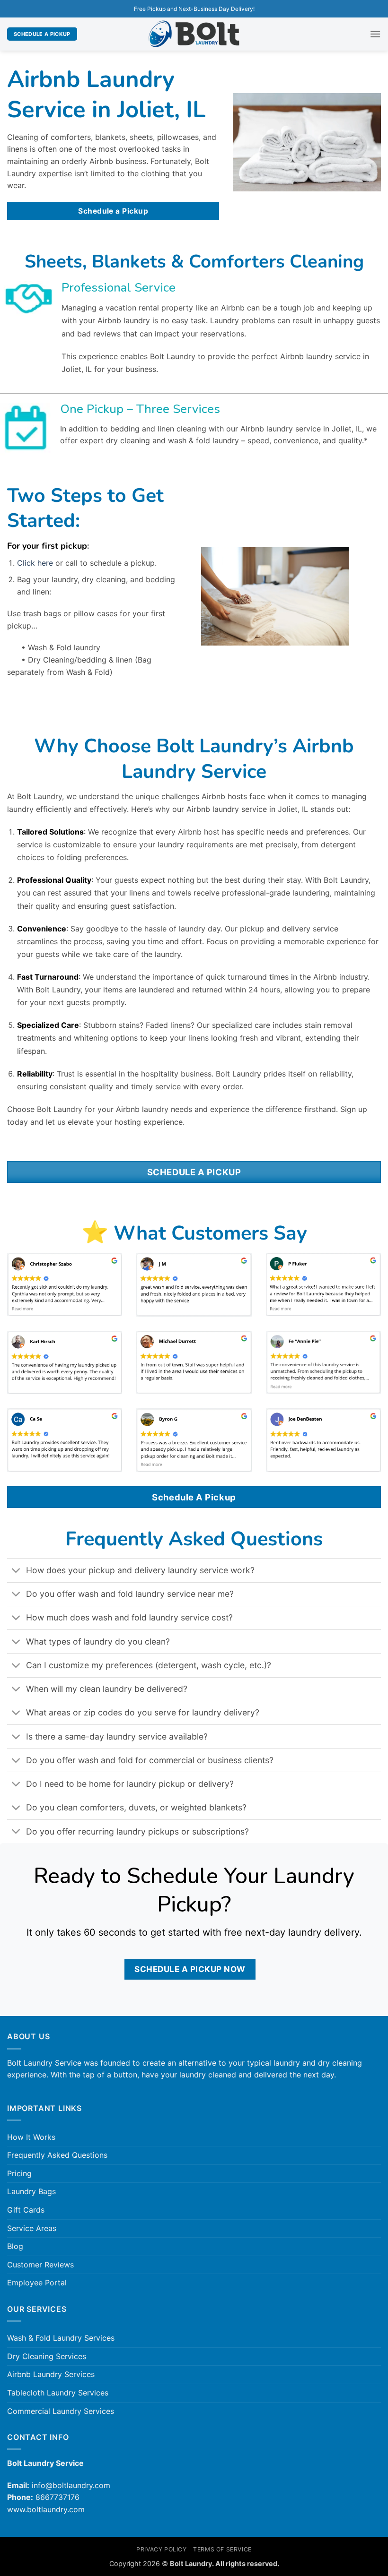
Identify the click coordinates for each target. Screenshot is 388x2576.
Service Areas (32, 2228)
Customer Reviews (40, 2265)
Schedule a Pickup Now (190, 1969)
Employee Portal (37, 2283)
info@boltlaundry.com (71, 2485)
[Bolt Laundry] (194, 34)
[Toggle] (16, 1571)
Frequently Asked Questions (57, 2155)
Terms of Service (222, 2549)
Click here (35, 563)
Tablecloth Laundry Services (58, 2393)
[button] (375, 34)
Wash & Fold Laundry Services (61, 2338)
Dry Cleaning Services (47, 2356)
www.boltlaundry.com (46, 2509)
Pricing (19, 2173)
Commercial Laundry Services (61, 2411)
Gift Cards (26, 2210)
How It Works (31, 2137)
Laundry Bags (31, 2191)
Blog (15, 2246)
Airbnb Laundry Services (51, 2374)
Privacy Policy (162, 2549)
